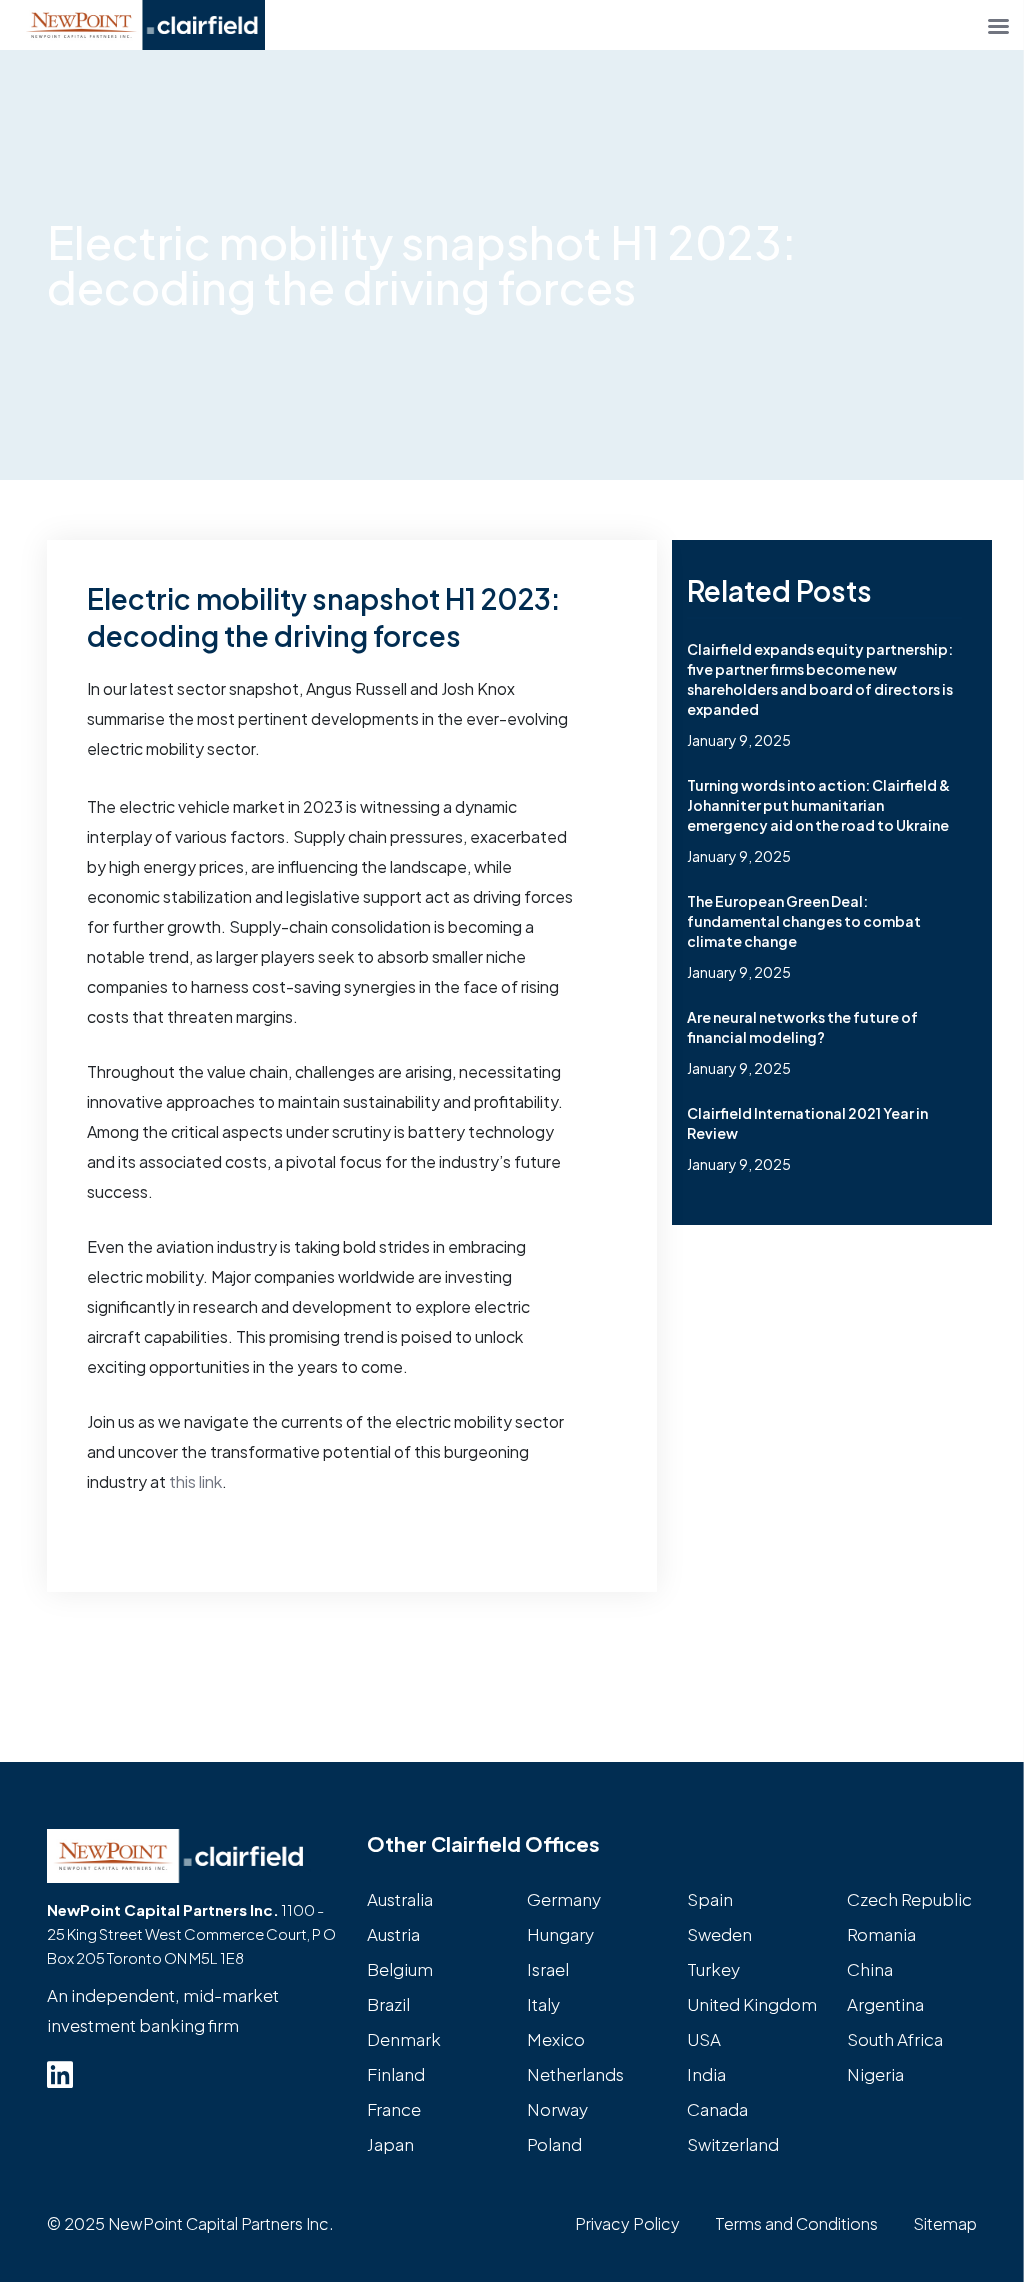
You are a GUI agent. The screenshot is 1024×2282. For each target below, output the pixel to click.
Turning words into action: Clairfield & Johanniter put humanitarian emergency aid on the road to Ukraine (818, 805)
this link (195, 1481)
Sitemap (945, 2223)
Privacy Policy (627, 2223)
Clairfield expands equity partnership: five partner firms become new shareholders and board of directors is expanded (820, 679)
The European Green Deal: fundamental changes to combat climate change (804, 921)
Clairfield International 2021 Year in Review (807, 1123)
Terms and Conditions (796, 2223)
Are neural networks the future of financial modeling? (802, 1027)
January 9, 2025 (739, 740)
